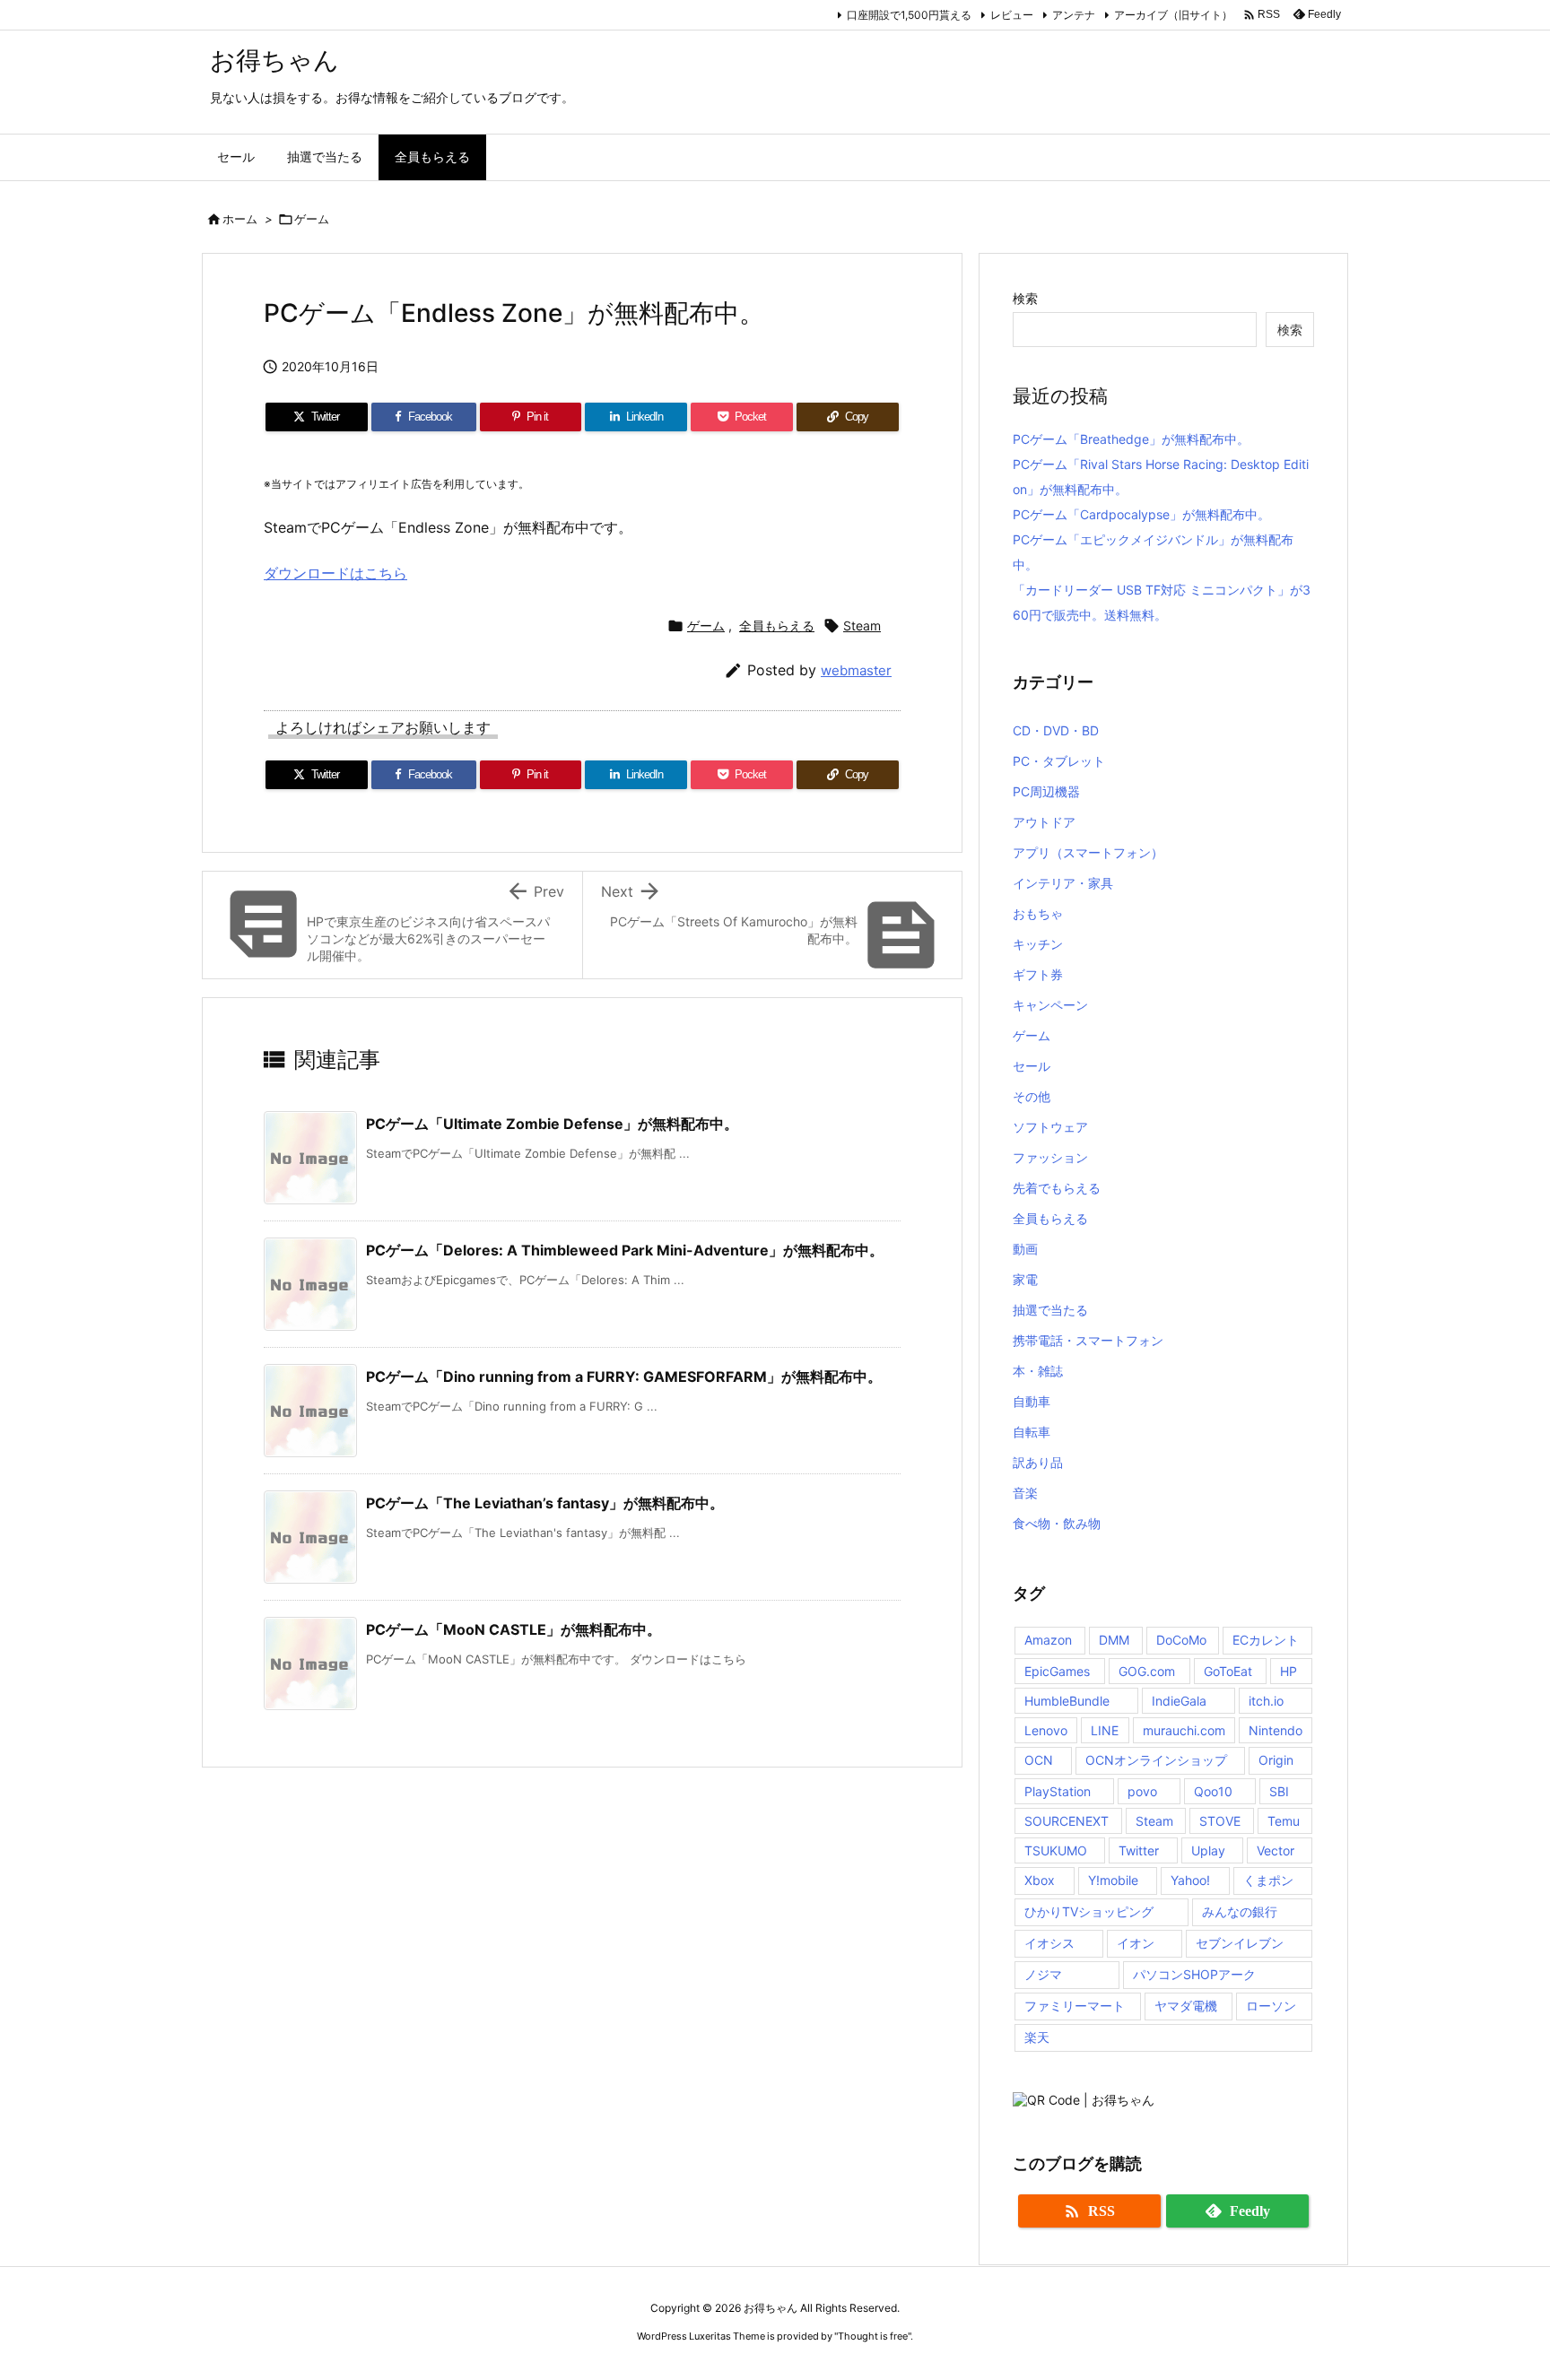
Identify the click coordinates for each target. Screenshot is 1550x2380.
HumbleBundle (1067, 1701)
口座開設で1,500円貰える (909, 15)
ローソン (1271, 2006)
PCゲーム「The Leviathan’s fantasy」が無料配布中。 (545, 1503)
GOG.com (1147, 1671)
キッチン (1038, 944)
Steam (862, 625)
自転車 (1032, 1432)
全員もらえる (777, 625)
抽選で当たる (1050, 1310)
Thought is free (873, 2336)
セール (1032, 1066)
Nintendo (1276, 1730)
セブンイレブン (1240, 1943)
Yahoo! (1190, 1880)
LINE (1105, 1730)
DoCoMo (1181, 1640)
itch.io (1266, 1701)
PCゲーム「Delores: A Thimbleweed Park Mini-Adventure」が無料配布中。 (625, 1250)
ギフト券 (1038, 974)
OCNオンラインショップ (1156, 1760)
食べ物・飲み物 (1057, 1523)
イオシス (1049, 1943)
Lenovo (1046, 1730)
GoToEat (1228, 1671)
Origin (1276, 1760)
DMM (1114, 1640)
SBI (1279, 1791)
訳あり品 (1038, 1462)
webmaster (856, 670)
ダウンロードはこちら (335, 573)
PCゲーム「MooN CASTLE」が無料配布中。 (514, 1629)
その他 (1032, 1096)
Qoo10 (1213, 1791)
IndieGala (1179, 1701)
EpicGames (1057, 1671)
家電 (1025, 1279)
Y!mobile (1113, 1880)
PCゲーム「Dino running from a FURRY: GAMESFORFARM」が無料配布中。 (624, 1377)
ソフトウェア (1050, 1127)
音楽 (1025, 1493)
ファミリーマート (1075, 2006)
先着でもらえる (1057, 1188)
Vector (1276, 1850)
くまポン (1268, 1880)
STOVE (1220, 1821)
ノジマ (1043, 1974)
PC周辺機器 (1046, 791)
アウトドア (1044, 822)
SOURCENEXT (1067, 1821)
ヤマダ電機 (1186, 2006)
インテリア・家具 (1063, 883)
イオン (1136, 1943)
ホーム (240, 219)
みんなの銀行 (1240, 1911)
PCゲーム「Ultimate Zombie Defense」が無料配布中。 (552, 1124)
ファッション (1050, 1157)
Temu (1284, 1821)
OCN (1039, 1760)
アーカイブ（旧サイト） (1173, 15)
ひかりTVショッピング (1089, 1911)
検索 (1025, 298)
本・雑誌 (1038, 1371)
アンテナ (1074, 15)
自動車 (1032, 1401)
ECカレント (1266, 1640)
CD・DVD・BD (1056, 730)
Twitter (1139, 1850)
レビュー (1012, 15)
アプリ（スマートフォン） (1088, 852)
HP (1289, 1671)
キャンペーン (1050, 1005)
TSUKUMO (1056, 1850)
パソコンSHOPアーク (1194, 1974)
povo (1142, 1791)
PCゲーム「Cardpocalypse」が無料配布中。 (1141, 514)
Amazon (1048, 1640)
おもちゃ (1038, 913)
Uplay (1208, 1850)
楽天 (1037, 2037)
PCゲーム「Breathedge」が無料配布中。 (1131, 439)
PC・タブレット (1059, 761)
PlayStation (1058, 1791)
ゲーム (312, 219)
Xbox (1040, 1880)
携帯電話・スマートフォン (1088, 1340)
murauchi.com (1184, 1730)
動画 (1025, 1249)
